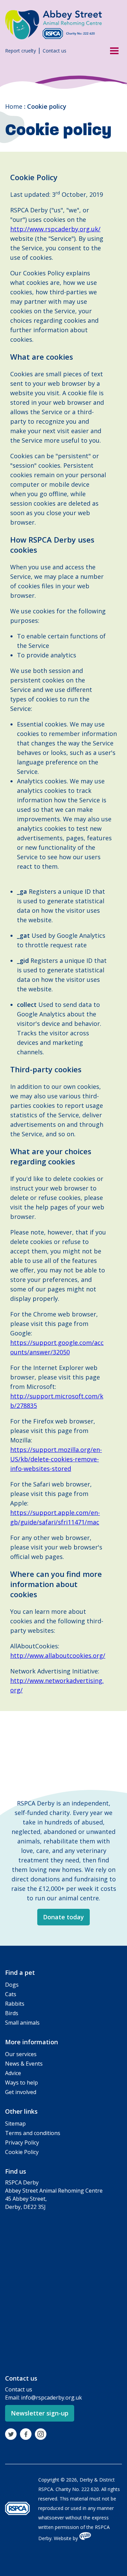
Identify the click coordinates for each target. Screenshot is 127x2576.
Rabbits (15, 2004)
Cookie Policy (22, 2152)
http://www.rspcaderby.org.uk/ (55, 229)
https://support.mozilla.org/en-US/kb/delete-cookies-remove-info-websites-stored (56, 1459)
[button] (112, 50)
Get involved (21, 2092)
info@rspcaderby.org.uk (51, 2398)
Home (14, 106)
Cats (11, 1994)
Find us (16, 2171)
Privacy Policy (22, 2142)
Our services (21, 2054)
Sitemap (15, 2124)
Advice (13, 2073)
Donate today (63, 1917)
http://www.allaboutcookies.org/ (58, 1655)
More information (31, 2042)
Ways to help (22, 2083)
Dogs (12, 1985)
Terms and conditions (33, 2133)
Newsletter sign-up (40, 2413)
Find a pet (20, 1972)
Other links (21, 2111)
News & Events (24, 2064)
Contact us (55, 51)
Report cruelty (20, 51)
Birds (12, 2013)
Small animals (22, 2023)
